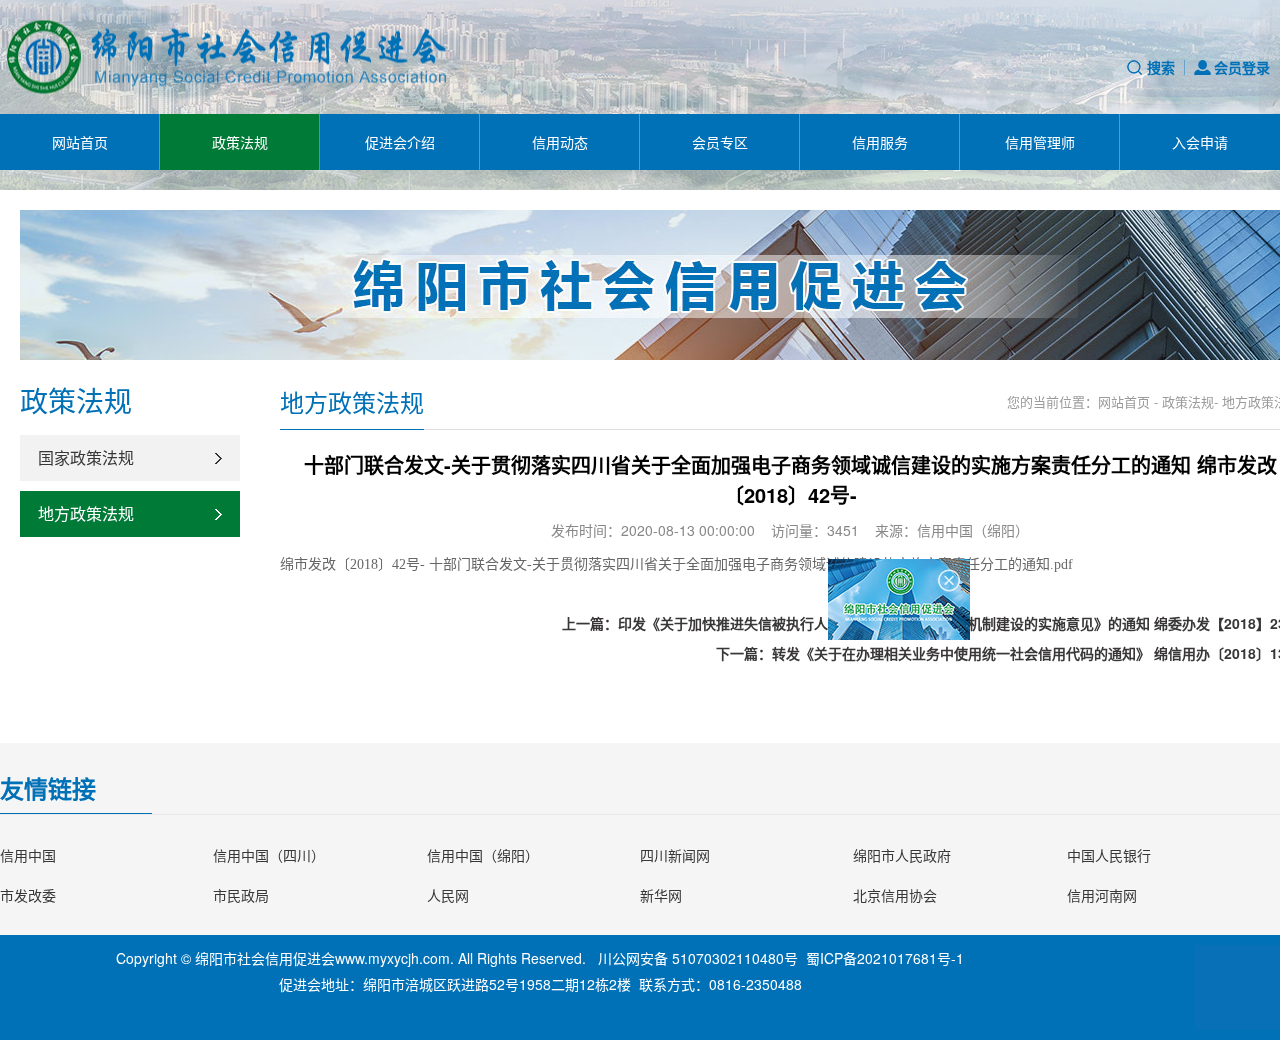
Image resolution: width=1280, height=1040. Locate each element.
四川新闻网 (675, 855)
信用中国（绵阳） (483, 855)
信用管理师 (1040, 142)
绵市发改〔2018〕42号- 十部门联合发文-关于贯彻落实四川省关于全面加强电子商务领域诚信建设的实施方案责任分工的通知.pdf (676, 564)
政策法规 (240, 142)
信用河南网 (1102, 895)
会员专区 (720, 142)
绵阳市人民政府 (902, 855)
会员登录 (1242, 67)
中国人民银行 (1109, 855)
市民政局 (241, 895)
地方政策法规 (86, 513)
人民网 (448, 895)
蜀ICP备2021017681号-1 (885, 958)
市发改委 (28, 895)
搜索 (1161, 67)
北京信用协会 (895, 895)
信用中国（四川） (269, 855)
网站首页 (80, 142)
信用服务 (880, 142)
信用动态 (560, 142)
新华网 (661, 895)
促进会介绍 (400, 142)
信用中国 (28, 855)
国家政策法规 (86, 457)
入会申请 (1200, 142)
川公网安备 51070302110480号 (698, 958)
